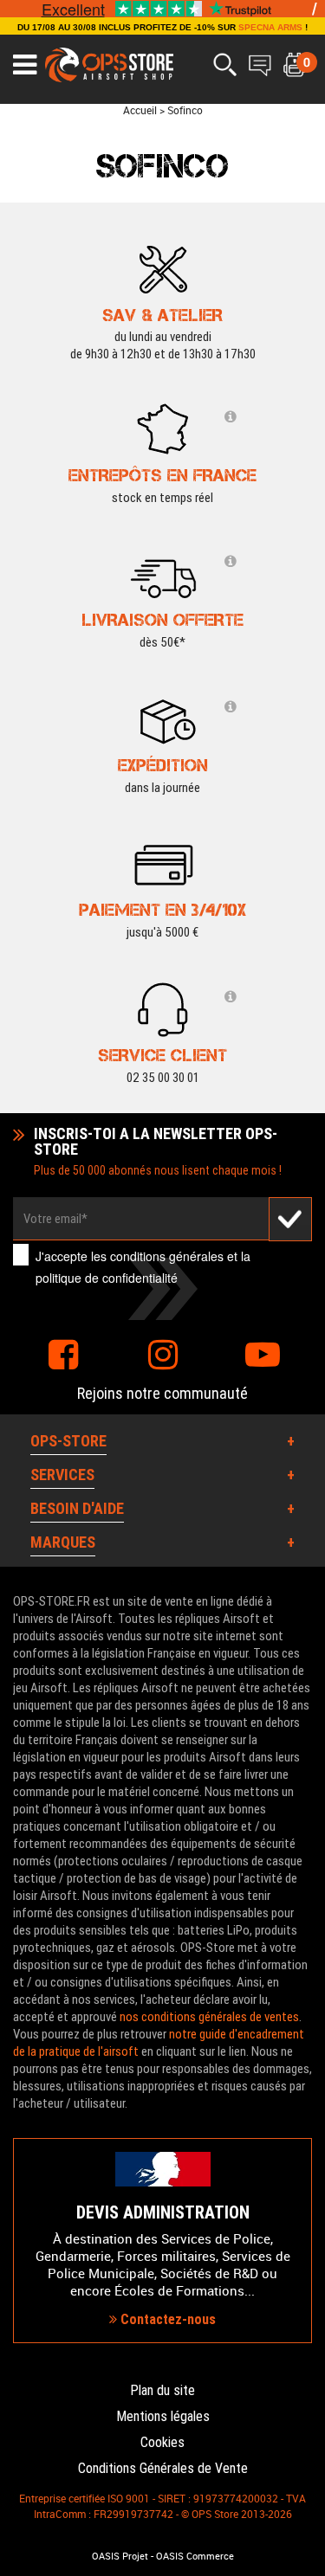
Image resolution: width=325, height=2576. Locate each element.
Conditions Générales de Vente (163, 2468)
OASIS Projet (120, 2556)
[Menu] (25, 65)
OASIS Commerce (195, 2556)
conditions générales (167, 1256)
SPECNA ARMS (270, 27)
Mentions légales (163, 2416)
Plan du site (162, 2390)
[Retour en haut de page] (303, 1529)
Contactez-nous (166, 2319)
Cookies (162, 2442)
